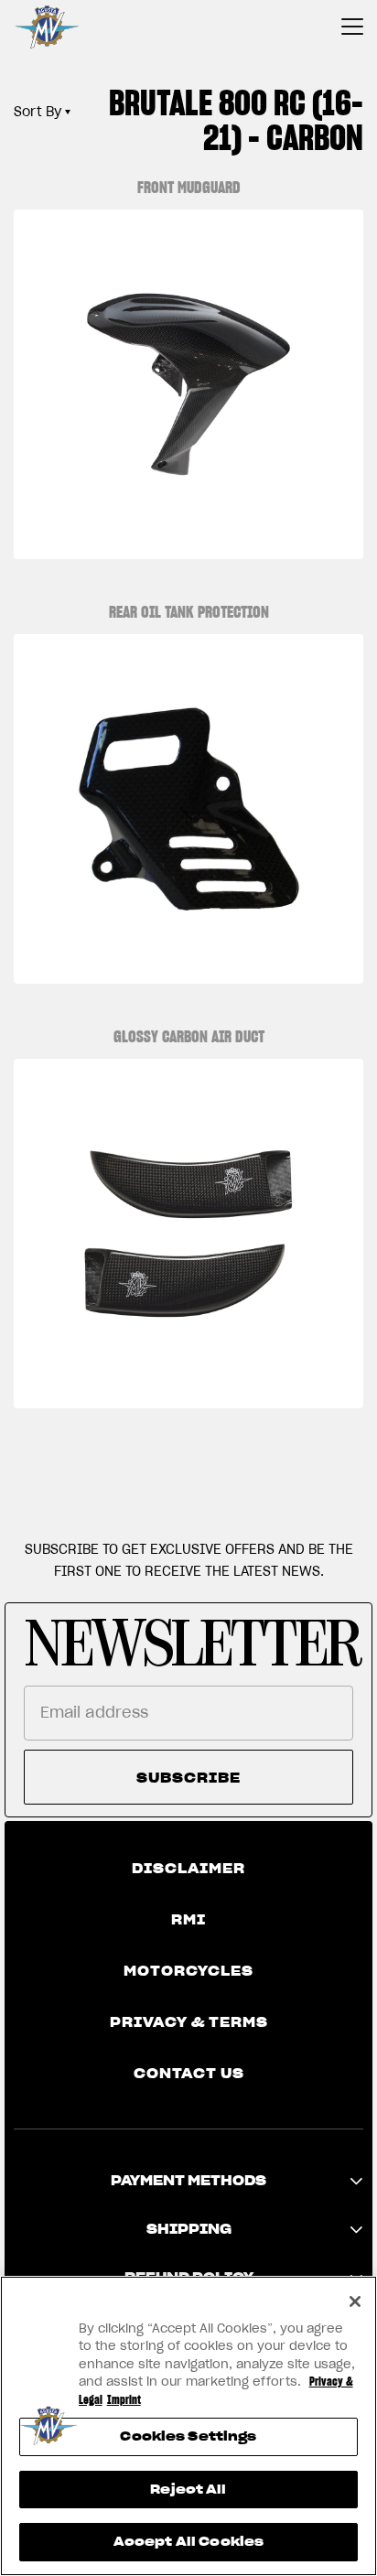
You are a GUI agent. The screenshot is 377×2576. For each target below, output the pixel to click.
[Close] (355, 2301)
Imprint (124, 2400)
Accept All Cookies (188, 2542)
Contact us (189, 2074)
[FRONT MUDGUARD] (188, 384)
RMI (188, 1920)
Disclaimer (188, 1869)
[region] (188, 2426)
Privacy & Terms (189, 2022)
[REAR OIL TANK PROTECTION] (188, 809)
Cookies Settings (188, 2436)
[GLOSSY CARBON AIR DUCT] (188, 1234)
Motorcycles (188, 1971)
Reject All (188, 2490)
